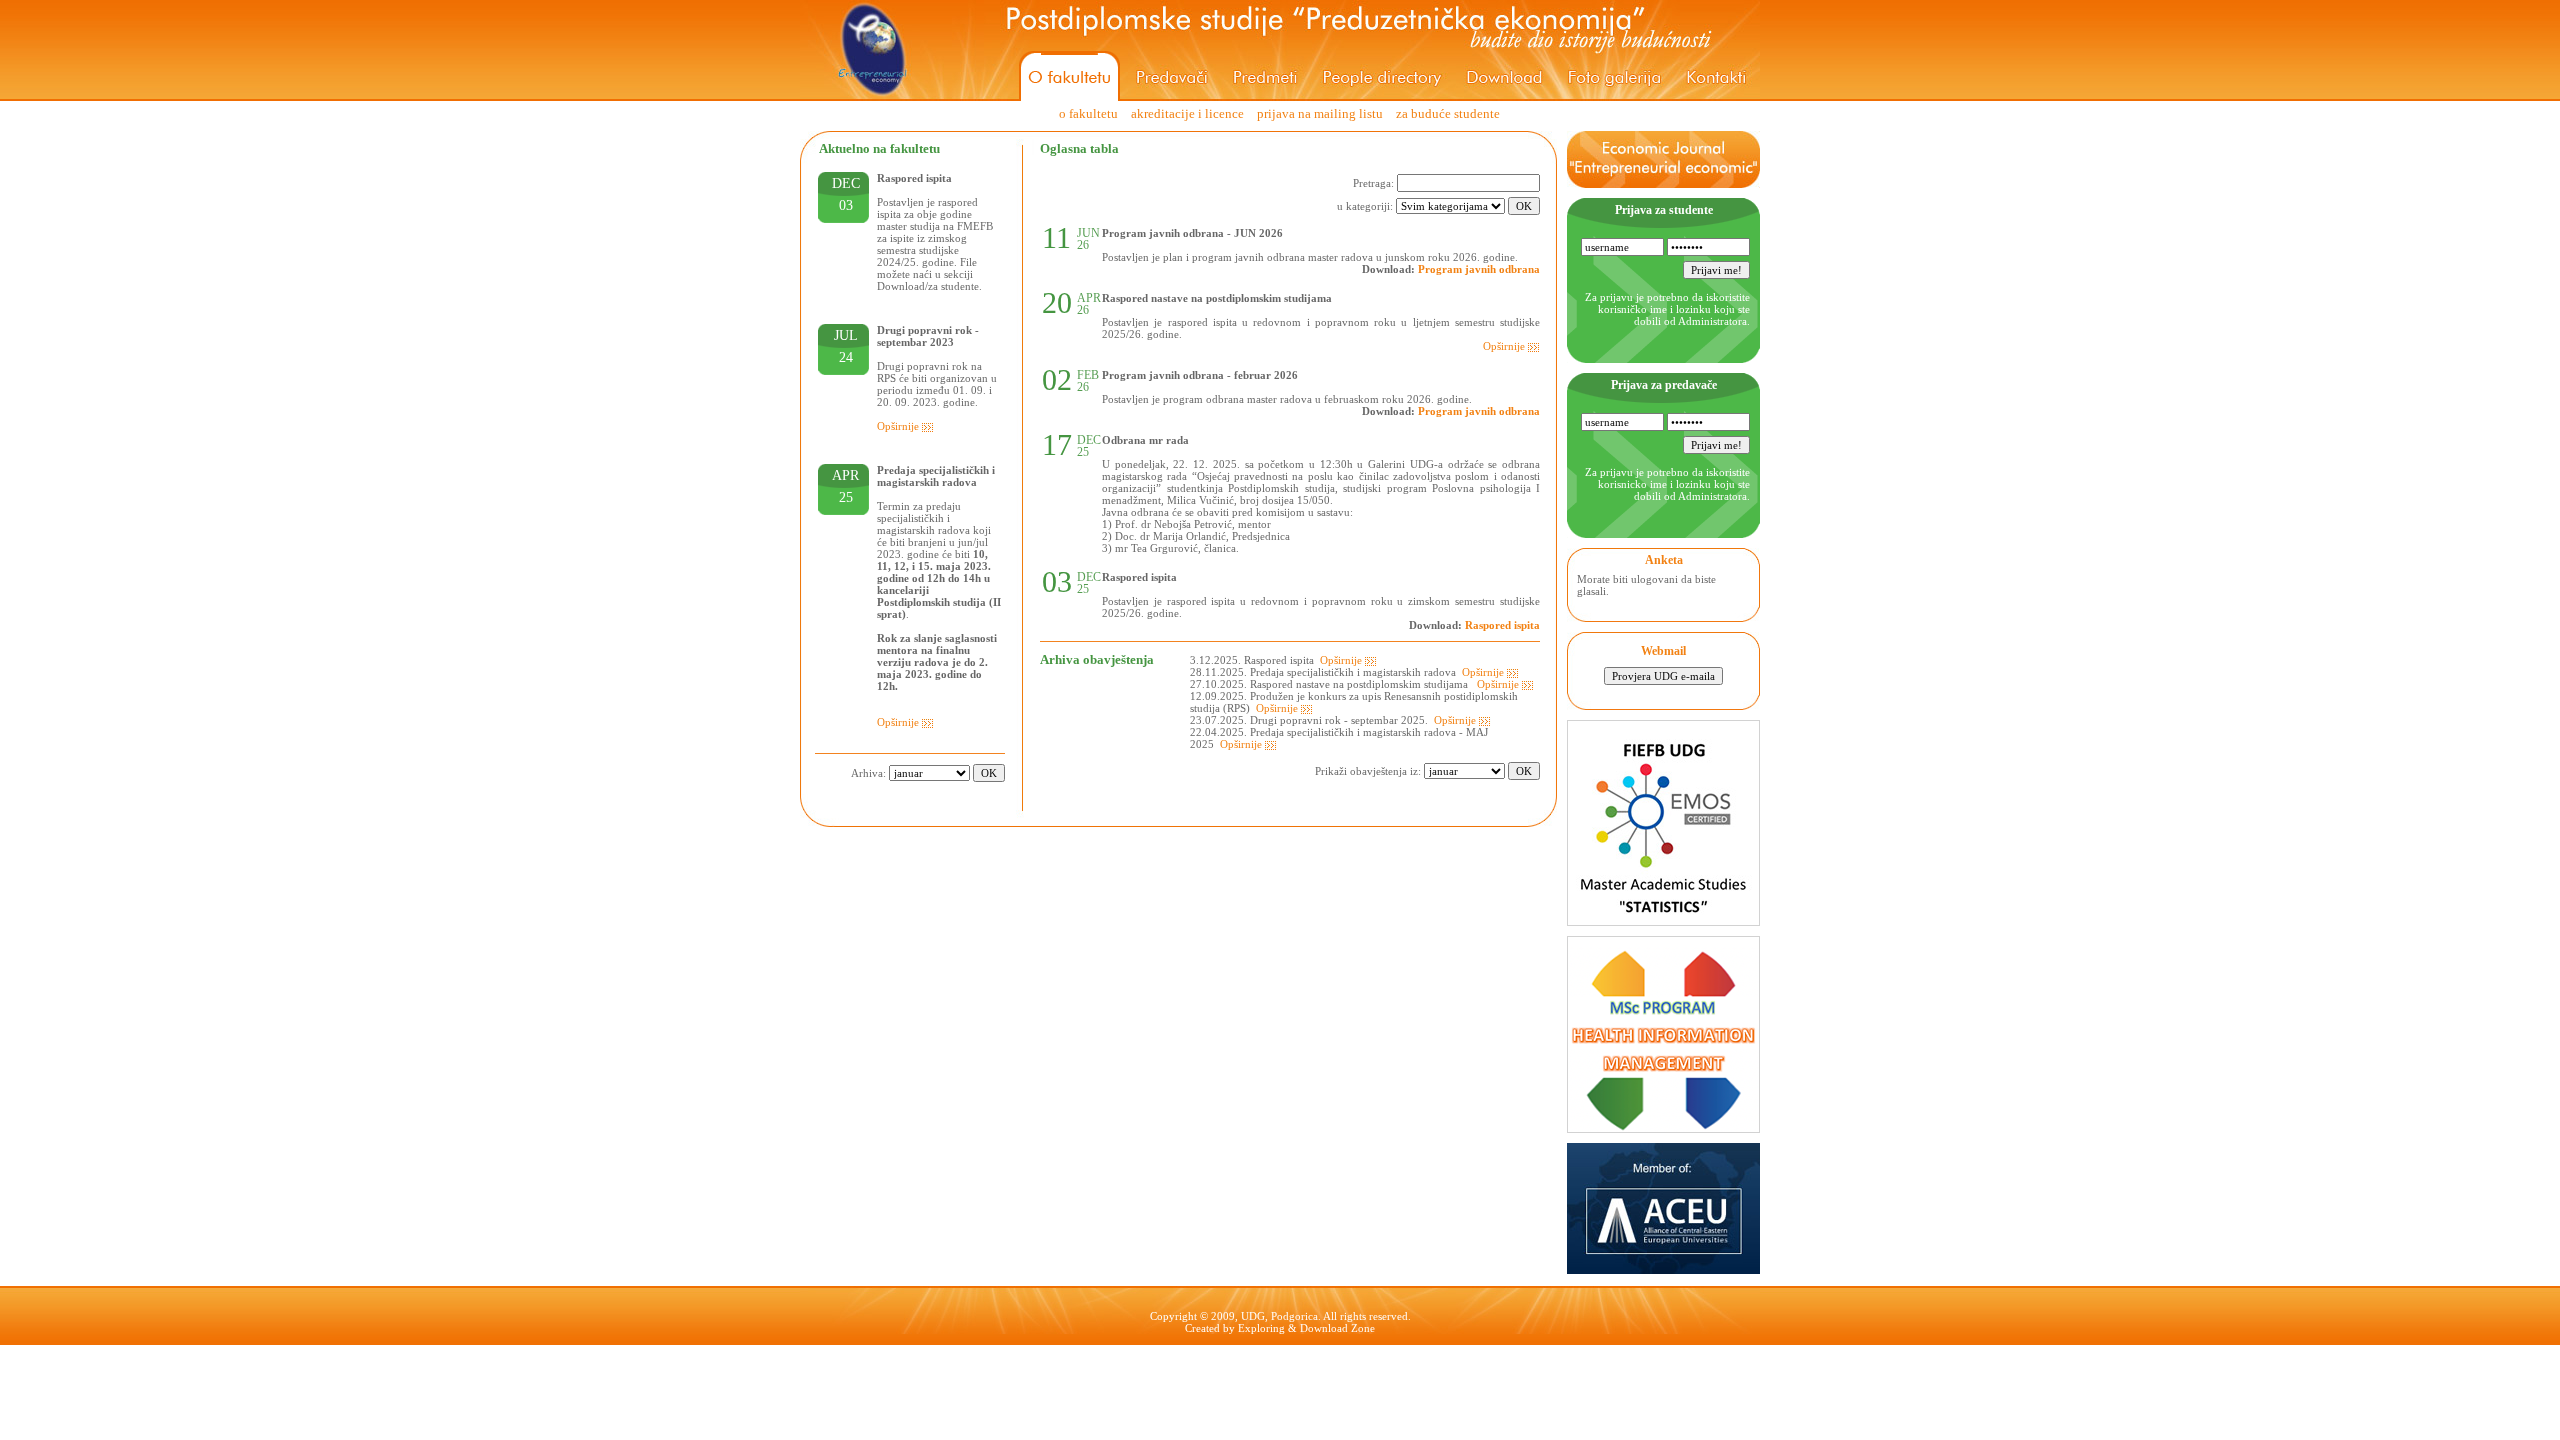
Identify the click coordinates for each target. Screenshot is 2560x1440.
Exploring (1261, 1328)
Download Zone (1337, 1328)
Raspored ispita (1502, 625)
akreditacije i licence (1187, 113)
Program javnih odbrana (1479, 269)
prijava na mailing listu (1320, 113)
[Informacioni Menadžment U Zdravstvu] (1663, 1128)
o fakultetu (1088, 113)
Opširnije (899, 426)
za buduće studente (1448, 113)
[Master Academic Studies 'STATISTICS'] (1663, 921)
